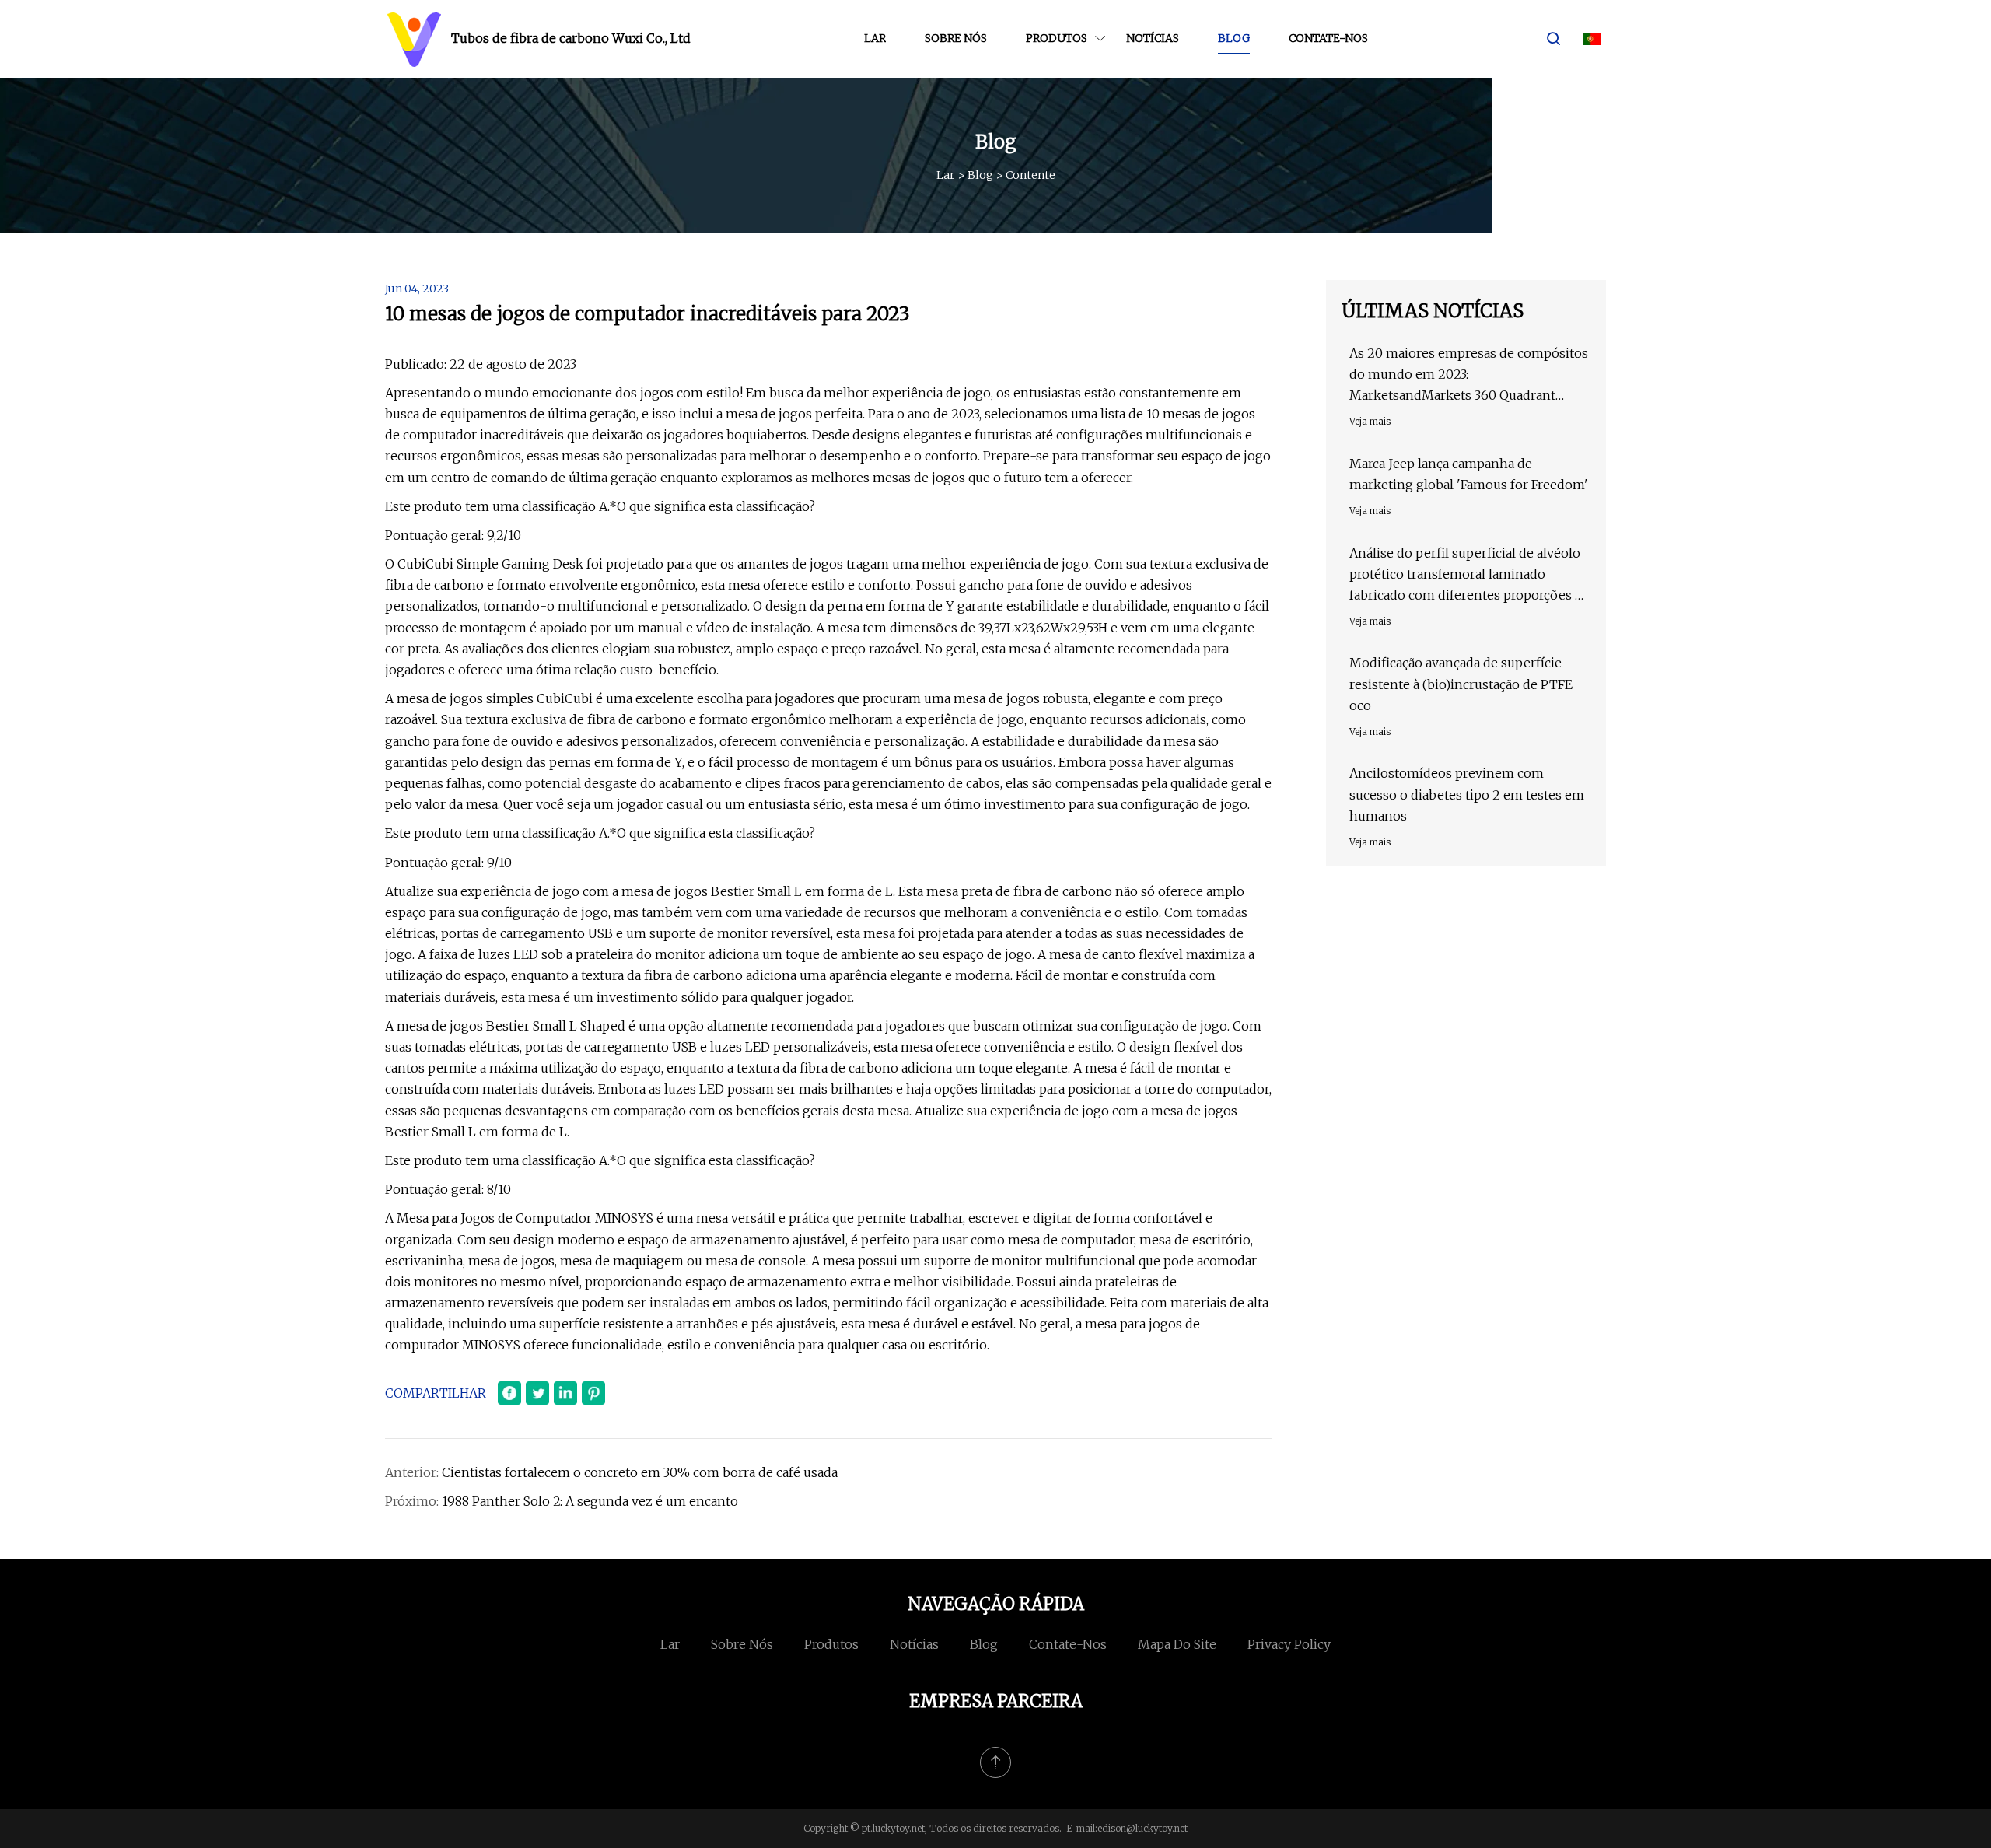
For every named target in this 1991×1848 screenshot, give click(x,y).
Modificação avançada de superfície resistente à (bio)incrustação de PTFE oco (1461, 684)
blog (1234, 38)
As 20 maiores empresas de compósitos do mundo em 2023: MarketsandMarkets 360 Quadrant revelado (1469, 376)
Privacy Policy (1289, 1644)
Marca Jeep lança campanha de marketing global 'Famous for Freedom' (1469, 474)
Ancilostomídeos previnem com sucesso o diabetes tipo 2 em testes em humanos (1467, 794)
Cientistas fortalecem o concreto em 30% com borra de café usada (640, 1472)
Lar (875, 38)
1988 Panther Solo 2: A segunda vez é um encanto (590, 1501)
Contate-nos (1328, 38)
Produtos (1057, 38)
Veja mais (1370, 421)
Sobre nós (956, 38)
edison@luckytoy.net (1142, 1828)
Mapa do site (1177, 1644)
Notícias (1153, 38)
